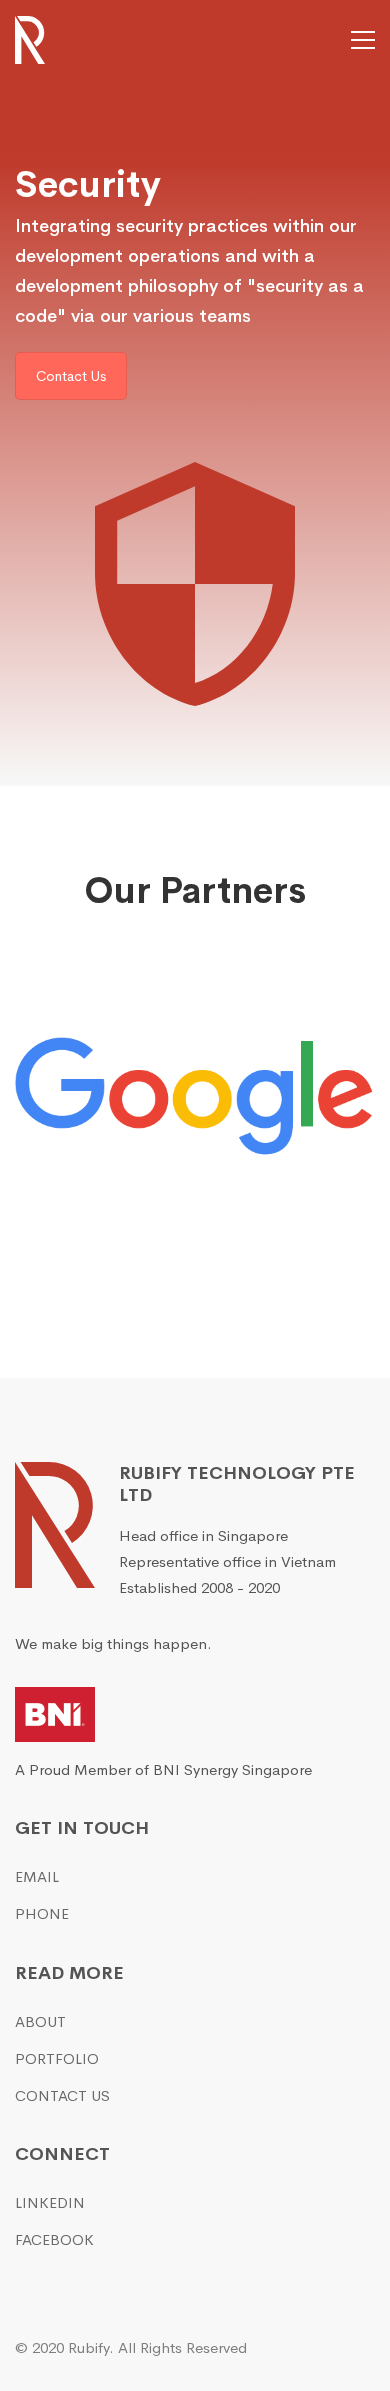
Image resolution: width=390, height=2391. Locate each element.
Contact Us (71, 376)
